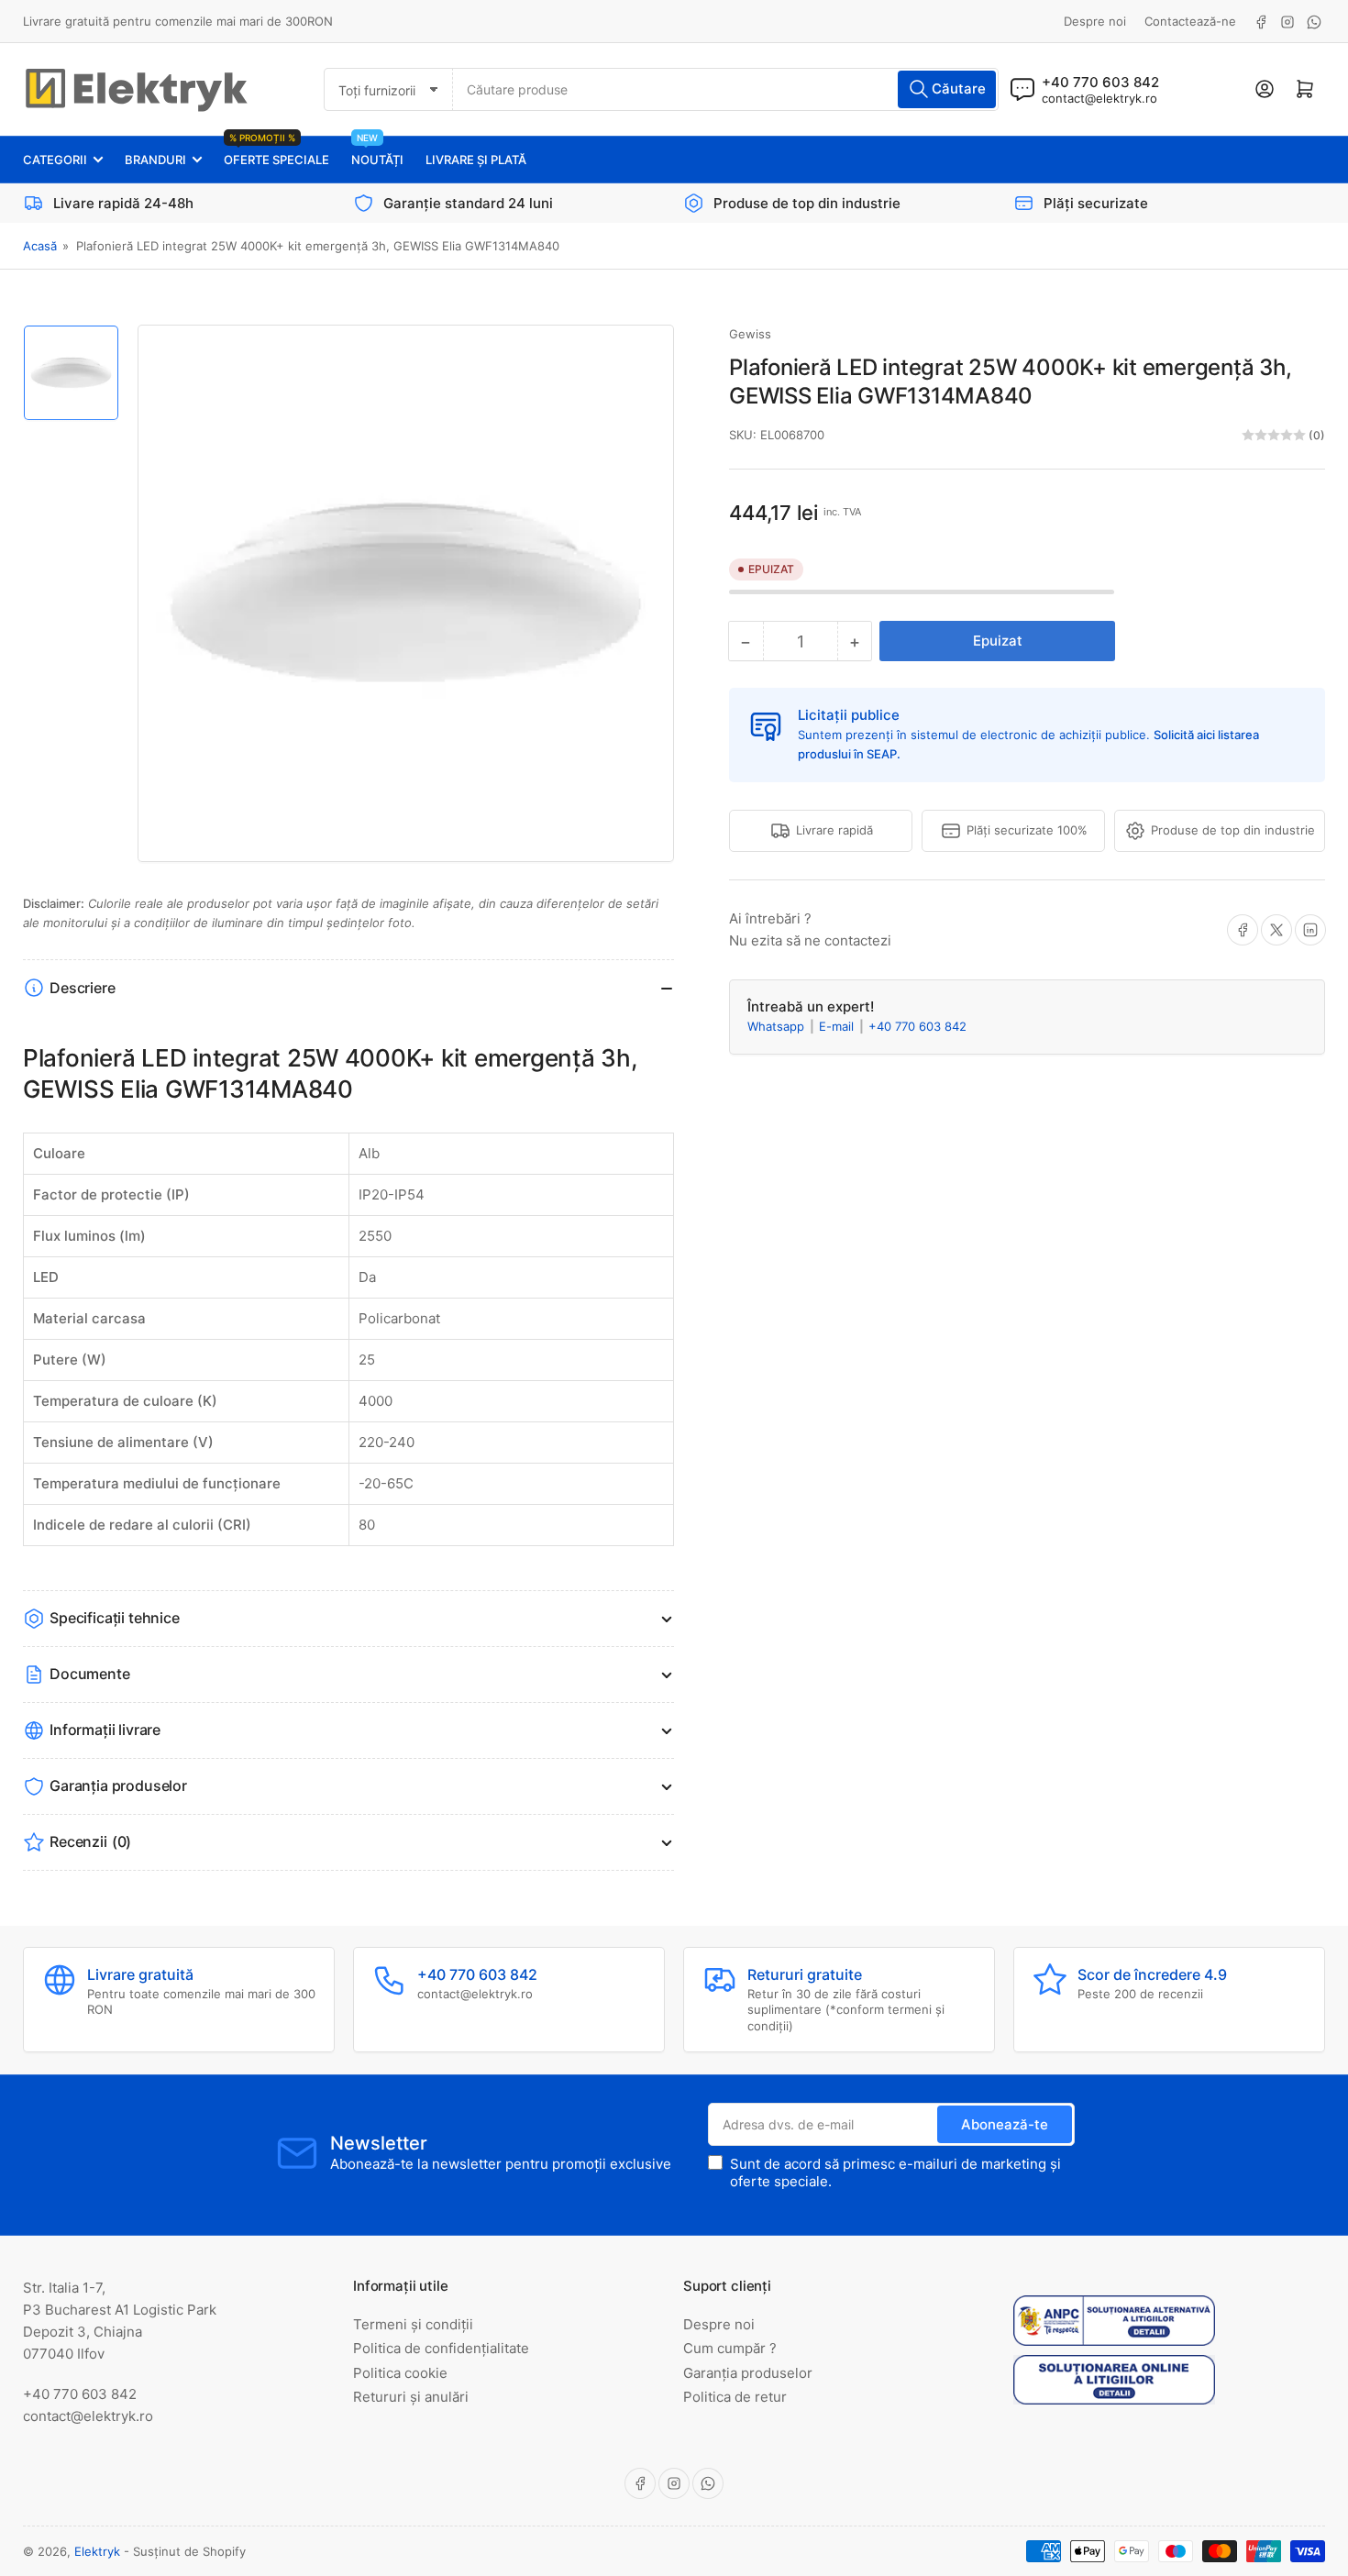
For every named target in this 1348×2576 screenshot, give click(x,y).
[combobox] (725, 89)
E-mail (838, 1026)
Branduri (155, 160)
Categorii (55, 160)
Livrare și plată (476, 160)
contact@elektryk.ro (1099, 98)
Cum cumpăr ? (730, 2348)
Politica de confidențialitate (441, 2348)
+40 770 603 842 (917, 1026)
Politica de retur (735, 2397)
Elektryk (97, 2551)
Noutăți (377, 152)
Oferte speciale (276, 152)
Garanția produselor (748, 2373)
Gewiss (750, 334)
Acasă (40, 246)
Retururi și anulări (411, 2397)
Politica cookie (400, 2373)
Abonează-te (1005, 2124)
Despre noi (1095, 21)
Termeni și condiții (413, 2324)
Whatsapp (778, 1026)
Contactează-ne (1190, 21)
